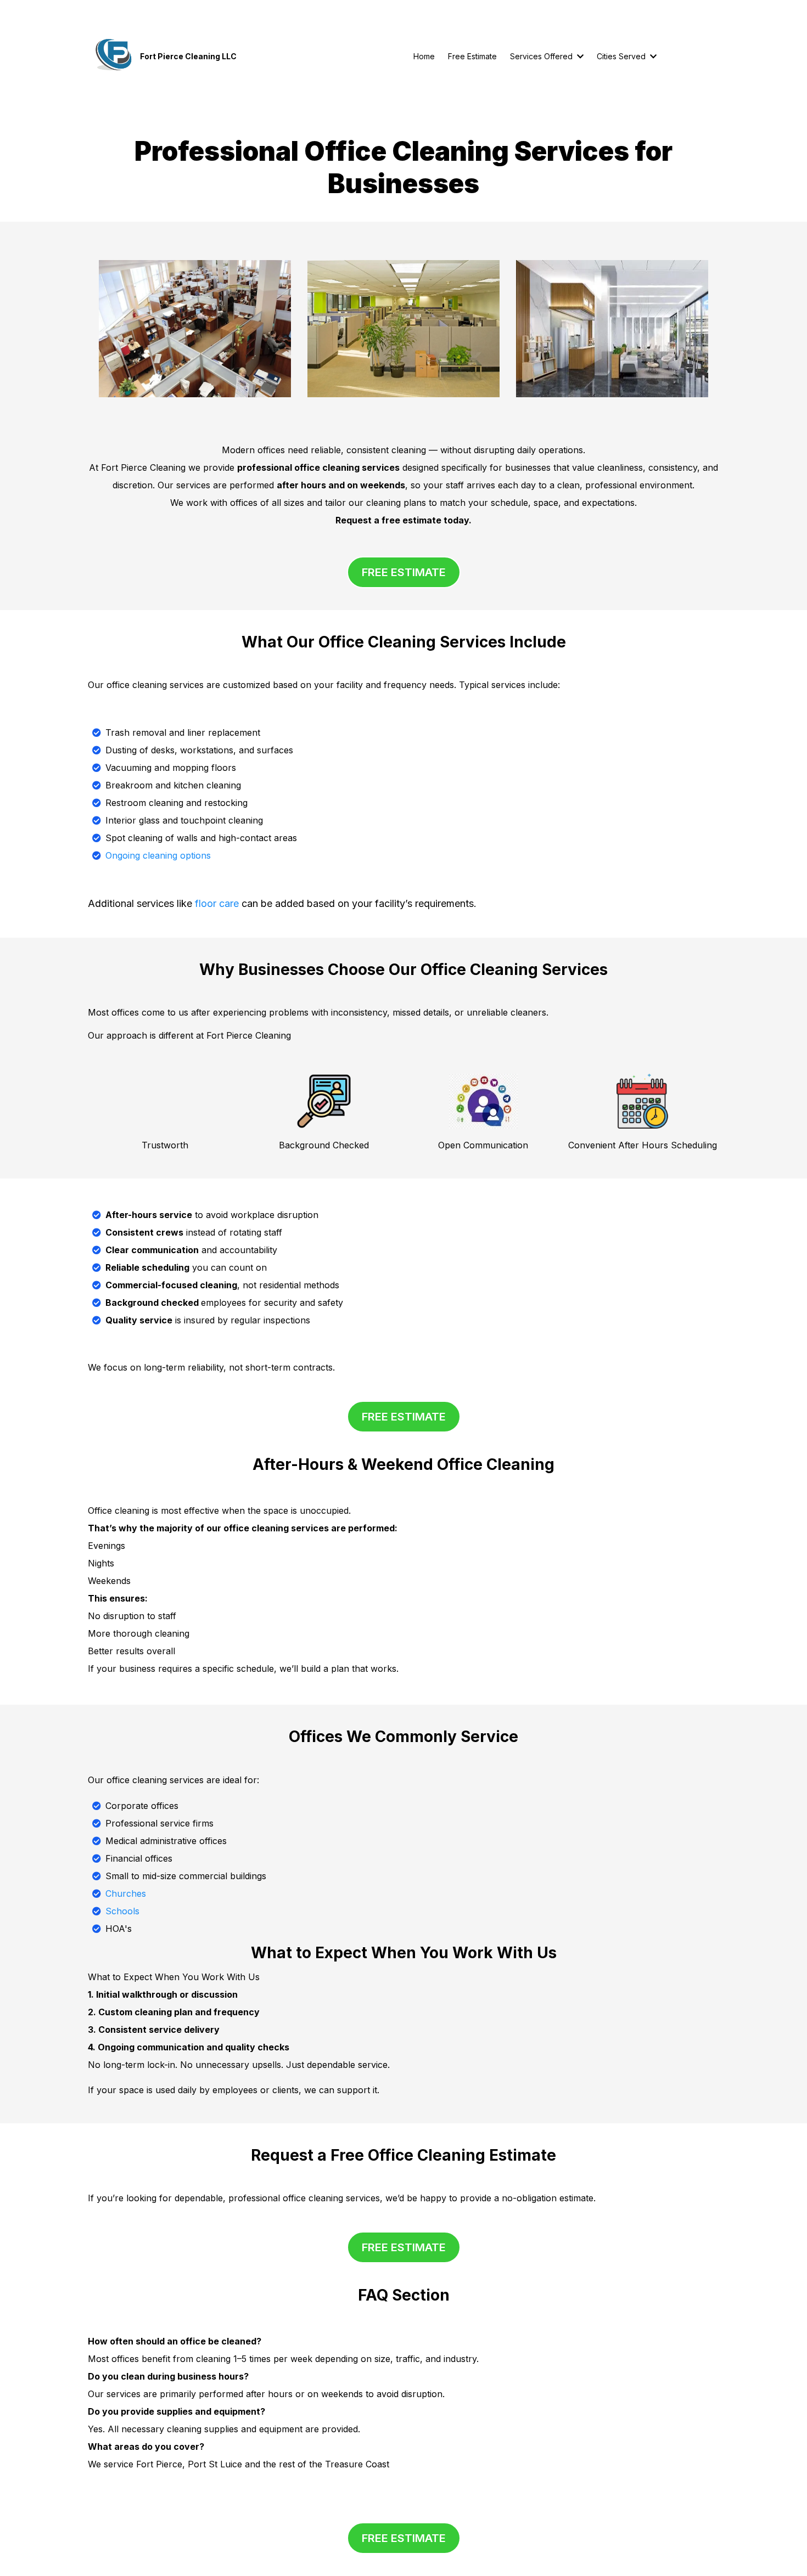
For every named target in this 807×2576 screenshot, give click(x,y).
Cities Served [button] (622, 56)
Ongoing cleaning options (158, 855)
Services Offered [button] (542, 56)
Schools (122, 1911)
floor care (217, 903)
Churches (126, 1893)
